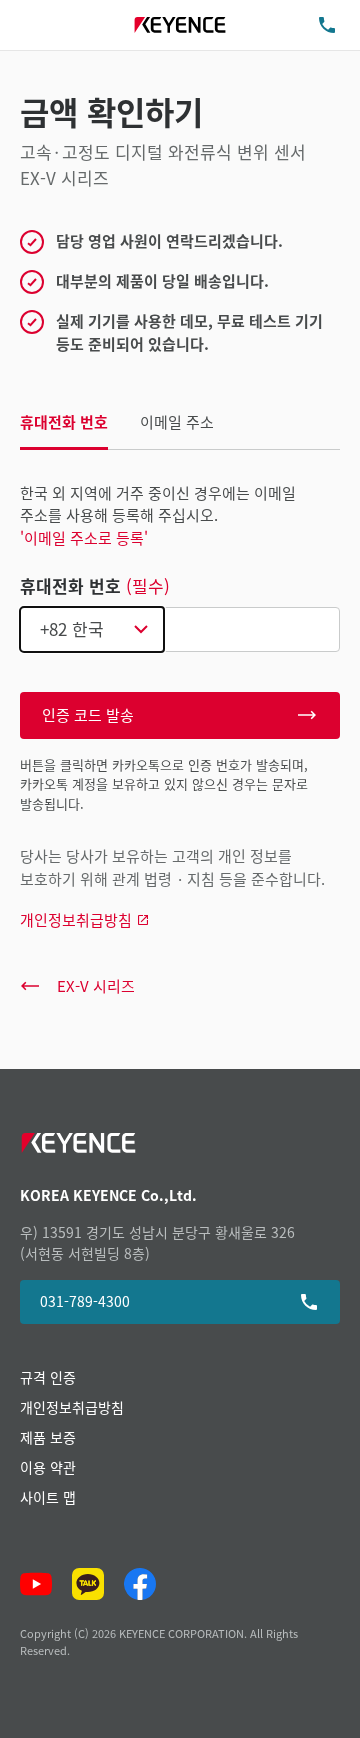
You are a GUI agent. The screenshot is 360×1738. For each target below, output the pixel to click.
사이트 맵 (48, 1497)
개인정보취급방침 (72, 1407)
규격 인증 (48, 1377)
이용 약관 (48, 1467)
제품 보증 (48, 1437)
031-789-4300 (85, 1301)
